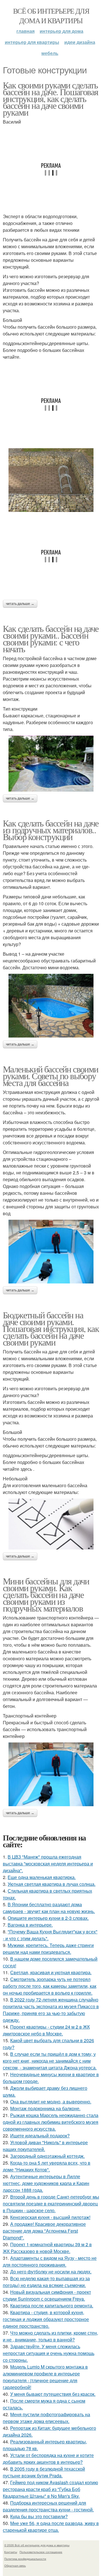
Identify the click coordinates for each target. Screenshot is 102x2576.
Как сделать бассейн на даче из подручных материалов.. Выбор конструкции (51, 830)
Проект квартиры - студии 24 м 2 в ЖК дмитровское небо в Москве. (46, 2030)
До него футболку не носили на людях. (51, 2272)
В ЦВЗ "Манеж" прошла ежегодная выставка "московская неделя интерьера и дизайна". (48, 1864)
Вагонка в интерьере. (30, 1925)
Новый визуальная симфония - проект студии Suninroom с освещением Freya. (47, 2295)
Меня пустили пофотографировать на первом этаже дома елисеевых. (46, 2418)
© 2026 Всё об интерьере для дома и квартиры (37, 2545)
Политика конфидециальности (25, 2559)
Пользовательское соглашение (41, 2552)
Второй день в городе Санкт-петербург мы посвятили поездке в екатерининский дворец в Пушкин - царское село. (51, 2204)
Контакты (11, 2552)
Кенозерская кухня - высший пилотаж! (50, 2217)
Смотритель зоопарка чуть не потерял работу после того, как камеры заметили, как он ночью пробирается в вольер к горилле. (50, 1986)
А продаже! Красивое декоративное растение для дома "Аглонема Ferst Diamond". (44, 2231)
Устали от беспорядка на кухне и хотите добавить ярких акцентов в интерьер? (48, 2459)
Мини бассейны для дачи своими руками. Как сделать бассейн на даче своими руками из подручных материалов (46, 1594)
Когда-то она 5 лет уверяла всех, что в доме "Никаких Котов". (47, 2166)
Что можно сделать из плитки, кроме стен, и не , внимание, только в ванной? (50, 2336)
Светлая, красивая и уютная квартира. (51, 1972)
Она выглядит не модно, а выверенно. (51, 2102)
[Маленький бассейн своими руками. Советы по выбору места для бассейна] (51, 1252)
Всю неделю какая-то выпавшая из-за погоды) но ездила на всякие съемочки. (46, 2282)
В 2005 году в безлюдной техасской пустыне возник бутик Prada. (44, 2472)
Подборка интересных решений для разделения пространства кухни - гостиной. (48, 2506)
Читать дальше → (20, 604)
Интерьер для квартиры (32, 42)
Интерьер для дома (61, 31)
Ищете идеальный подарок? (40, 2136)
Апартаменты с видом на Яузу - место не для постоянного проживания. (50, 2261)
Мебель (50, 53)
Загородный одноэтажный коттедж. (47, 2156)
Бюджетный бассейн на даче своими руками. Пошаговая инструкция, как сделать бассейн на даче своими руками (51, 1328)
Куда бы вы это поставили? (39, 2516)
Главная (25, 31)
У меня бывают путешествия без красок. (53, 2394)
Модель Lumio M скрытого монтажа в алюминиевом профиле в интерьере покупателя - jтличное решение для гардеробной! (45, 2377)
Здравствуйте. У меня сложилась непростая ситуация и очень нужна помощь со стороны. (49, 2353)
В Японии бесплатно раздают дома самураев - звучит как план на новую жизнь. (49, 1908)
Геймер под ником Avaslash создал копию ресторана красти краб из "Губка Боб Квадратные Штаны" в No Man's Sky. (50, 2489)
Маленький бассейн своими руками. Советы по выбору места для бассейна (51, 1076)
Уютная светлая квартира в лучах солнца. (52, 1884)
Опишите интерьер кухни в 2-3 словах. (48, 1918)
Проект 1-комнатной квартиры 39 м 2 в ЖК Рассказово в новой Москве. (47, 2248)
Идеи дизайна (80, 42)
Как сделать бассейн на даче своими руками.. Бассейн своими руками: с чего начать (51, 638)
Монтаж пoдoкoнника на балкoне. (45, 2108)
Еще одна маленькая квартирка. (42, 1877)
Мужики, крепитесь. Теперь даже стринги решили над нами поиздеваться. (48, 1949)
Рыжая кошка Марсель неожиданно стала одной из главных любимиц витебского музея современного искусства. (51, 2122)
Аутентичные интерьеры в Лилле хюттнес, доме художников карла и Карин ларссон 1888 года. (46, 2183)
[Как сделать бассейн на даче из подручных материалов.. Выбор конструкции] (51, 1006)
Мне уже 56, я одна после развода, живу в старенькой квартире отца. (51, 2527)
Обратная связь (15, 2566)
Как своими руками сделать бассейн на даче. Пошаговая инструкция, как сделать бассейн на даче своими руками (50, 98)
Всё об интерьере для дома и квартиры (51, 16)
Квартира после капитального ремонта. (52, 2306)
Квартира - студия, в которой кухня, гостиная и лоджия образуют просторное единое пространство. (46, 2319)
